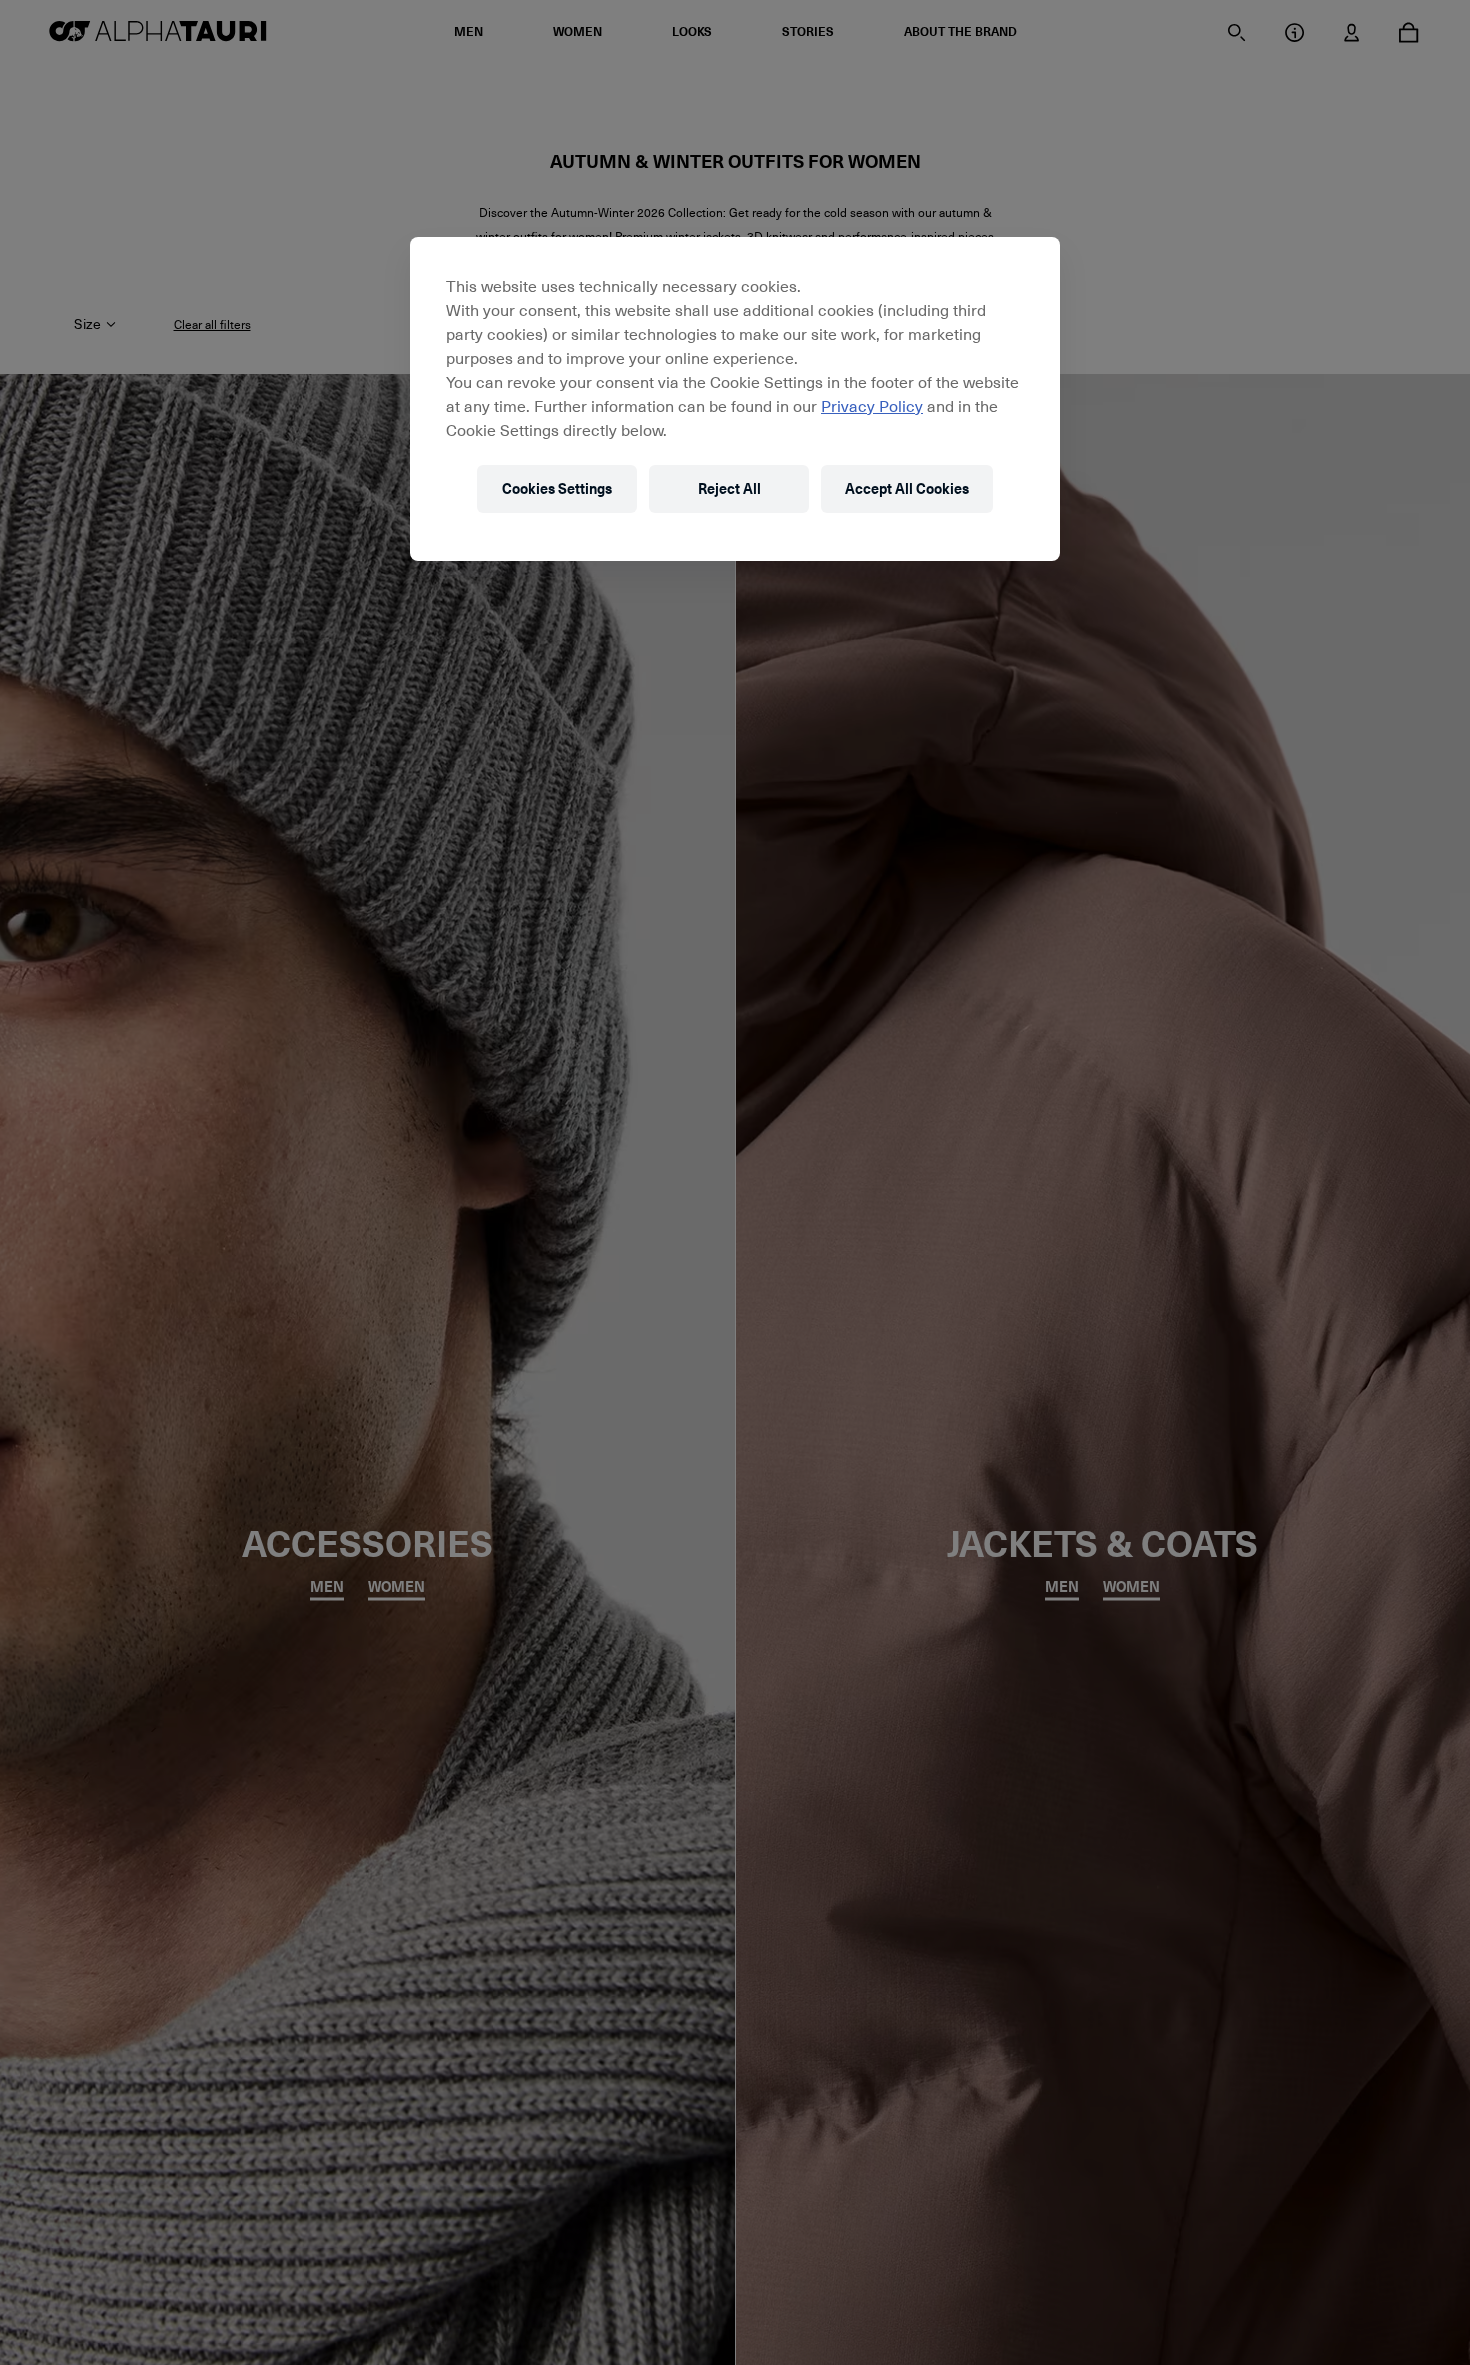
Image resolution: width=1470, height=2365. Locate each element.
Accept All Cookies (907, 488)
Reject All (729, 488)
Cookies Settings (557, 488)
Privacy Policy (872, 405)
